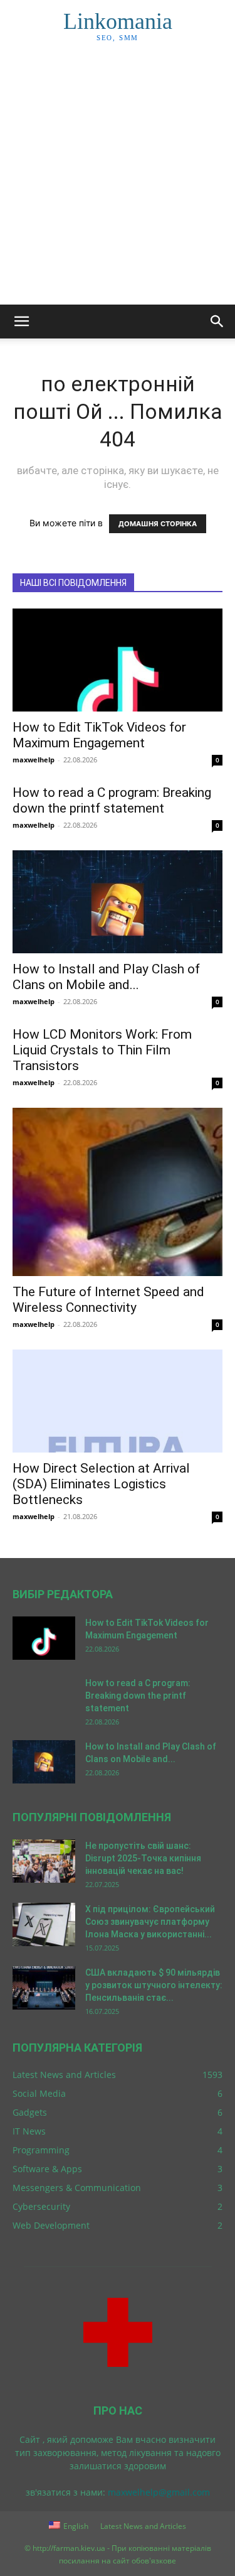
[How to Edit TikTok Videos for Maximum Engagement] (118, 660)
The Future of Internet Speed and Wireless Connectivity (108, 1300)
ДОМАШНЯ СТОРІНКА (158, 524)
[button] (21, 322)
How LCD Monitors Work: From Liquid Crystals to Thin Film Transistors (102, 1050)
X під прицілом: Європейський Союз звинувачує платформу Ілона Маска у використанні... (150, 1922)
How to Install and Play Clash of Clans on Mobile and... (106, 977)
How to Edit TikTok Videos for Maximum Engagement (99, 735)
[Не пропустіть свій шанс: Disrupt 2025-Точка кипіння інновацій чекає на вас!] (44, 1861)
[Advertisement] (118, 181)
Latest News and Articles (143, 2526)
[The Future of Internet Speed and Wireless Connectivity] (118, 1192)
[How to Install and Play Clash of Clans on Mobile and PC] (118, 902)
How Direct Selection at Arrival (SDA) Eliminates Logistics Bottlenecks (101, 1484)
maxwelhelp (34, 760)
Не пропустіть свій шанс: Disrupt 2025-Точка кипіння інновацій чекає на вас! (143, 1858)
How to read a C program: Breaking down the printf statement (112, 800)
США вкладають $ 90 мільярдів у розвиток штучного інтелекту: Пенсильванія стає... (154, 1985)
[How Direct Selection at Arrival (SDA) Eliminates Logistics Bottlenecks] (118, 1401)
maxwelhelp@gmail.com (159, 2492)
